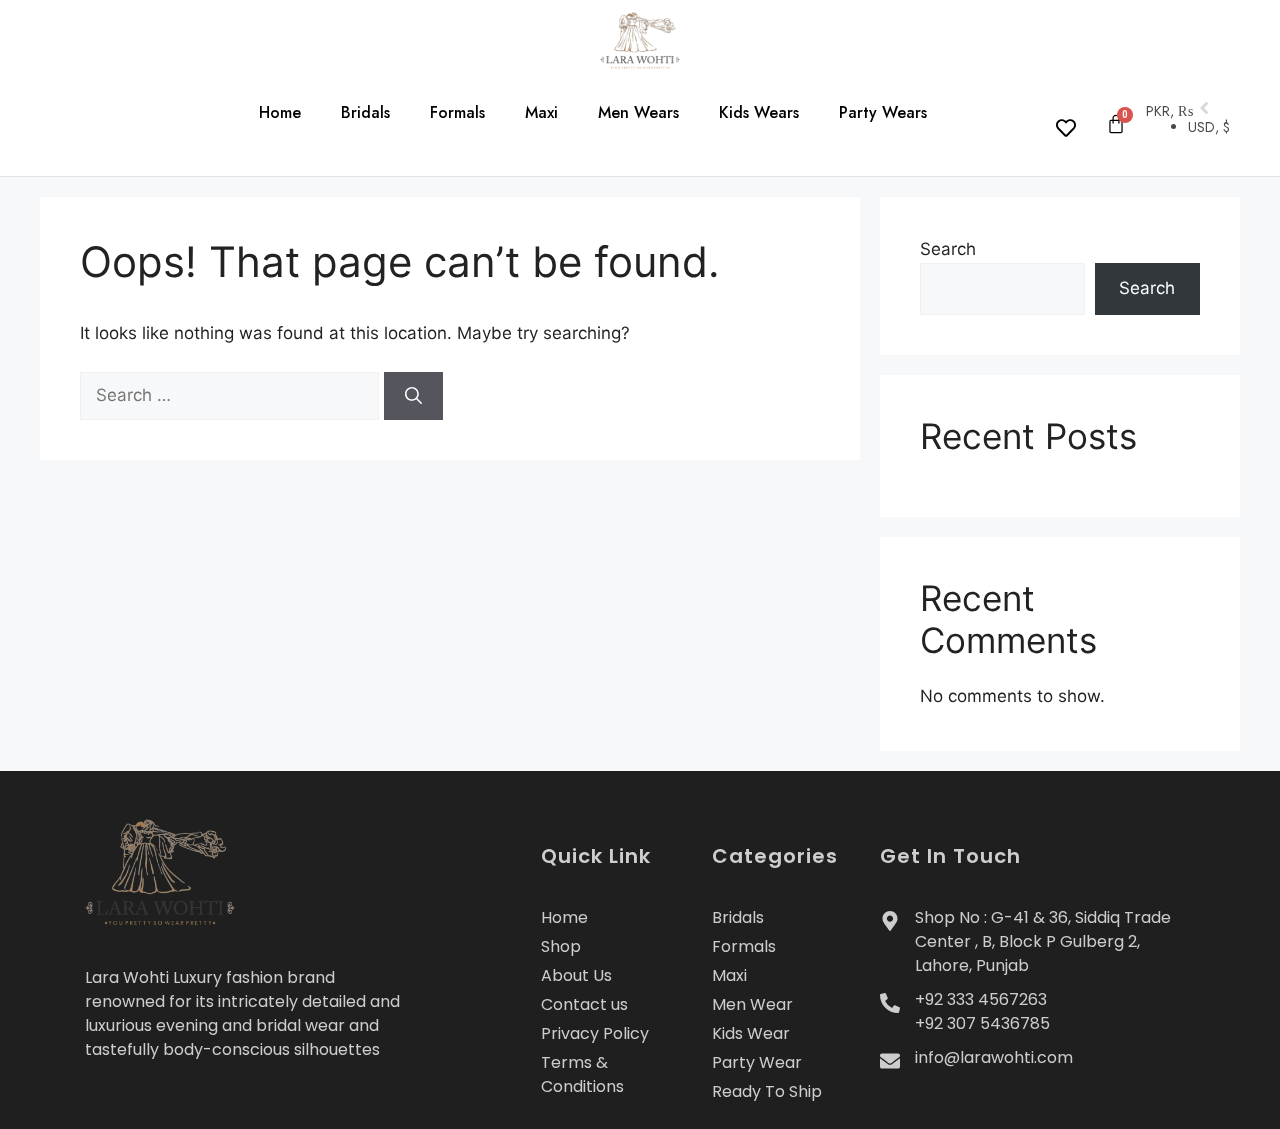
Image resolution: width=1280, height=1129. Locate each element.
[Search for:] (232, 395)
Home (280, 112)
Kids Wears (759, 112)
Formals (457, 112)
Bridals (365, 112)
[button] (75, 118)
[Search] (413, 396)
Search (948, 249)
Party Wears (883, 112)
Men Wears (638, 112)
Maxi (541, 112)
